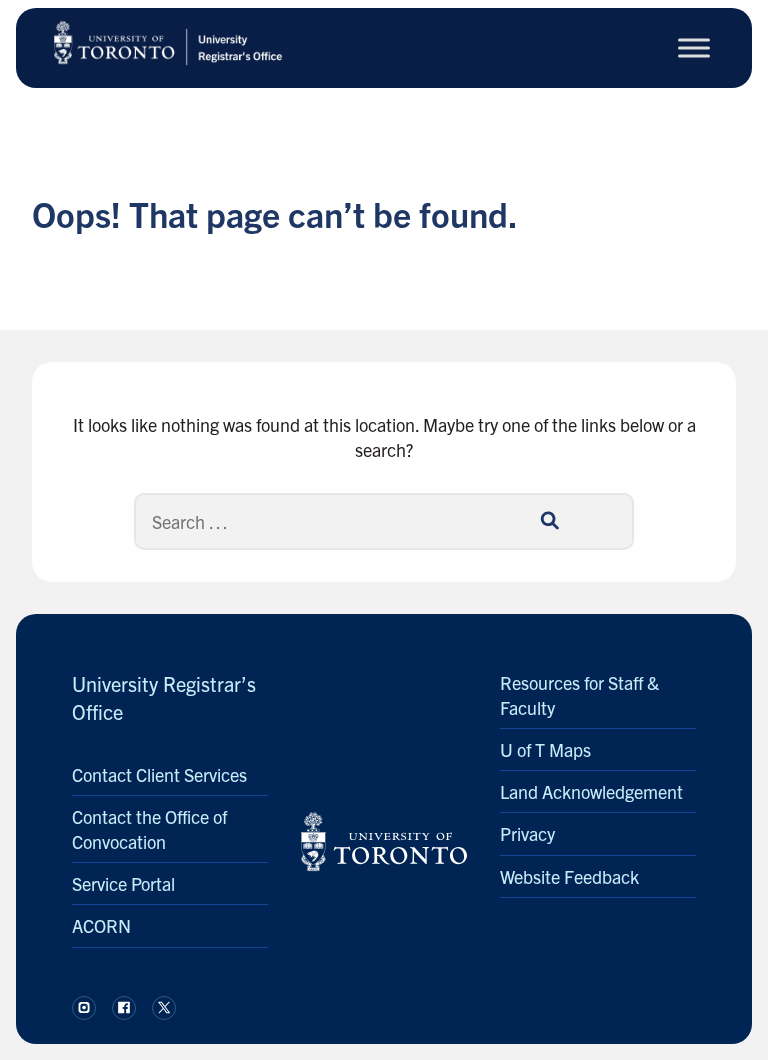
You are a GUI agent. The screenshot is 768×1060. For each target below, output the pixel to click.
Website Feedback (569, 876)
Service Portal (123, 883)
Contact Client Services (159, 774)
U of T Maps (545, 749)
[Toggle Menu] (694, 47)
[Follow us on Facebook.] (124, 1008)
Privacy (527, 833)
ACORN (101, 925)
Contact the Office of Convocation (149, 829)
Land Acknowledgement (591, 791)
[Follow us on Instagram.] (84, 1008)
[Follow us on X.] (164, 1008)
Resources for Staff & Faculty (579, 695)
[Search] (549, 521)
